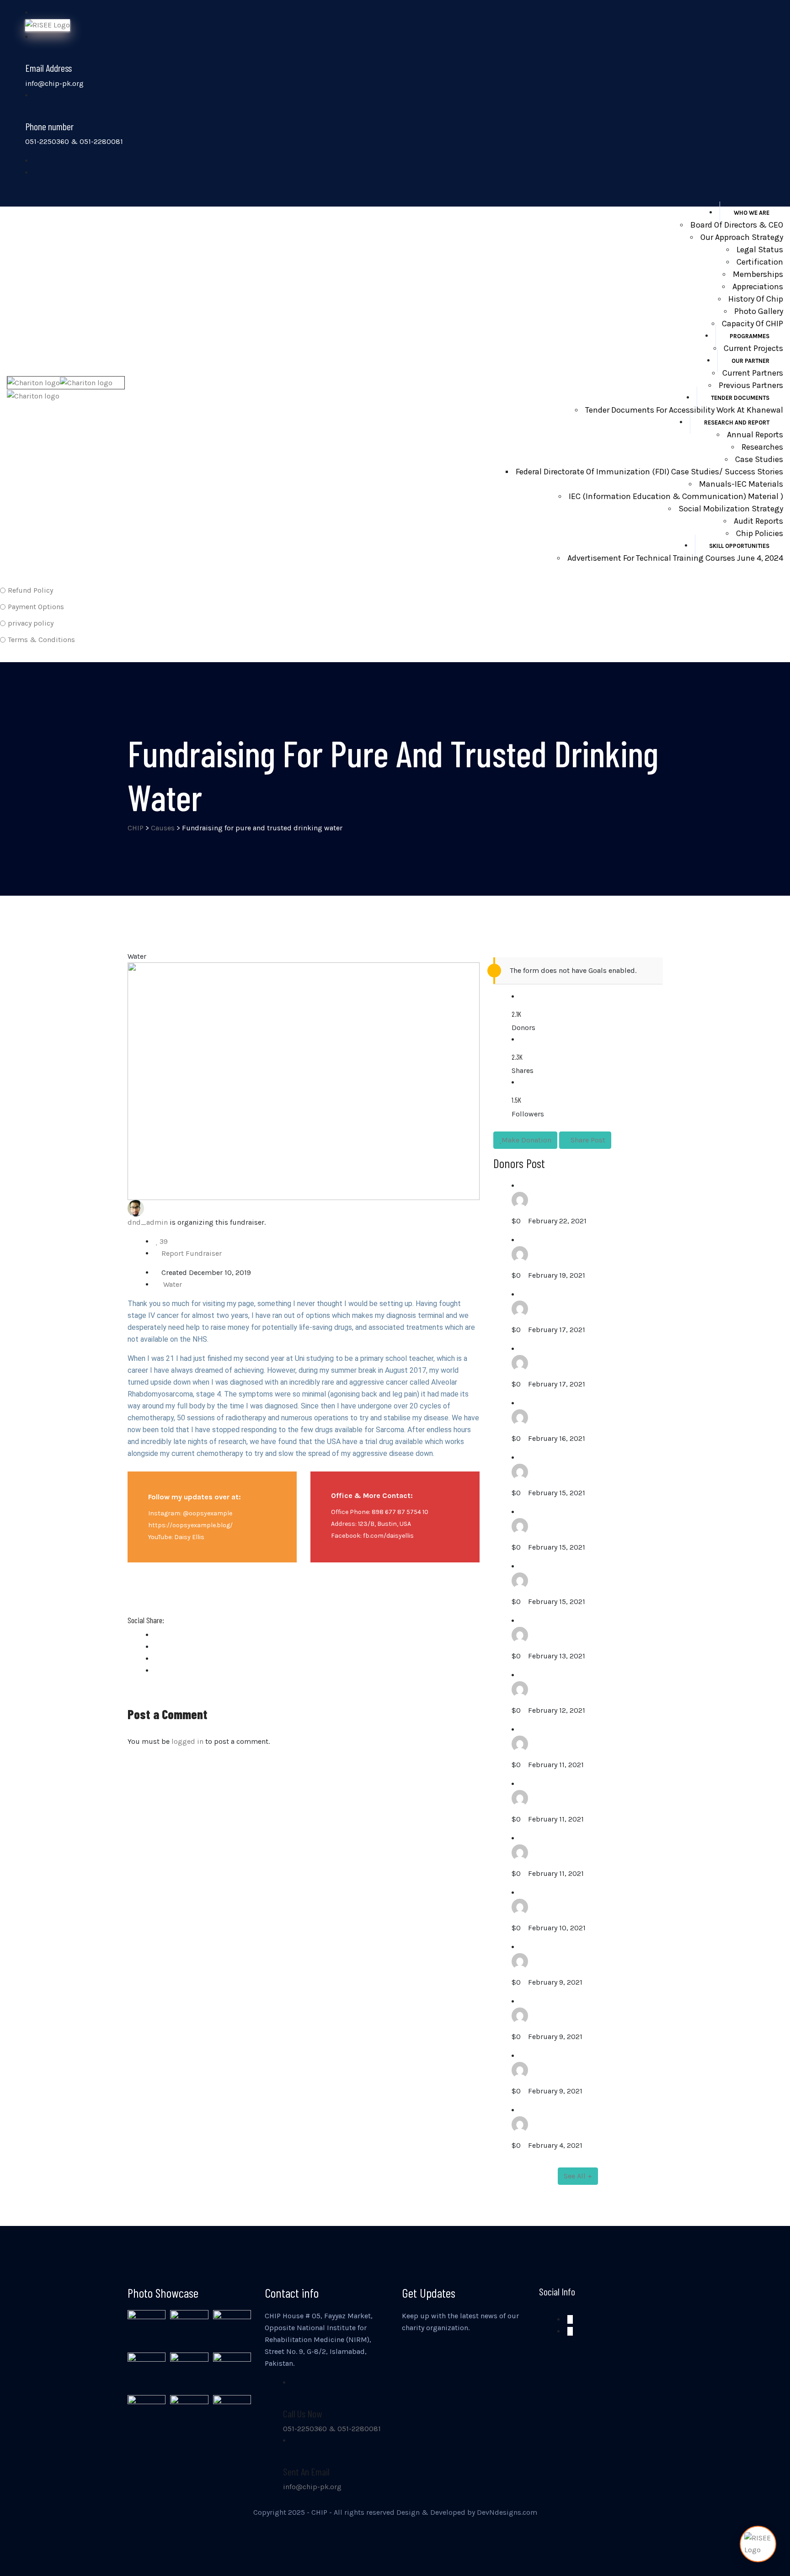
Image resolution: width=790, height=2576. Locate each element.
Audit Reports (758, 521)
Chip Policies (760, 533)
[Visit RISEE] (758, 2544)
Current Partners (753, 373)
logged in (187, 1741)
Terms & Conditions (41, 640)
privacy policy (31, 623)
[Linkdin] (159, 1670)
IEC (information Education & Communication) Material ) (676, 496)
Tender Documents (740, 398)
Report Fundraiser (192, 1253)
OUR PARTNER (750, 361)
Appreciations (758, 287)
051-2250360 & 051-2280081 (332, 2429)
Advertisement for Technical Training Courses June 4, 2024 (675, 558)
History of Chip (756, 299)
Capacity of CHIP (753, 324)
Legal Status (760, 250)
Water (173, 1284)
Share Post (588, 1140)
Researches (762, 447)
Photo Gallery (759, 311)
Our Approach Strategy (742, 237)
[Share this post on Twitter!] (159, 1647)
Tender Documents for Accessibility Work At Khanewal (684, 410)
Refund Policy (30, 590)
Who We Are (752, 213)
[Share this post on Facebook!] (159, 1635)
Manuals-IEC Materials (741, 484)
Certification (760, 262)
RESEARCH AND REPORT (737, 422)
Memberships (758, 274)
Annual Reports (755, 435)
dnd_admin (148, 1222)
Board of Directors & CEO (737, 225)
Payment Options (36, 607)
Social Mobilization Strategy (731, 509)
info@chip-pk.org (312, 2487)
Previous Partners (751, 385)
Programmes (750, 336)
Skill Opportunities (739, 546)
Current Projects (753, 348)
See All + (578, 2176)
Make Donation (526, 1140)
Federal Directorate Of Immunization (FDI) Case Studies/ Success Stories (649, 472)
